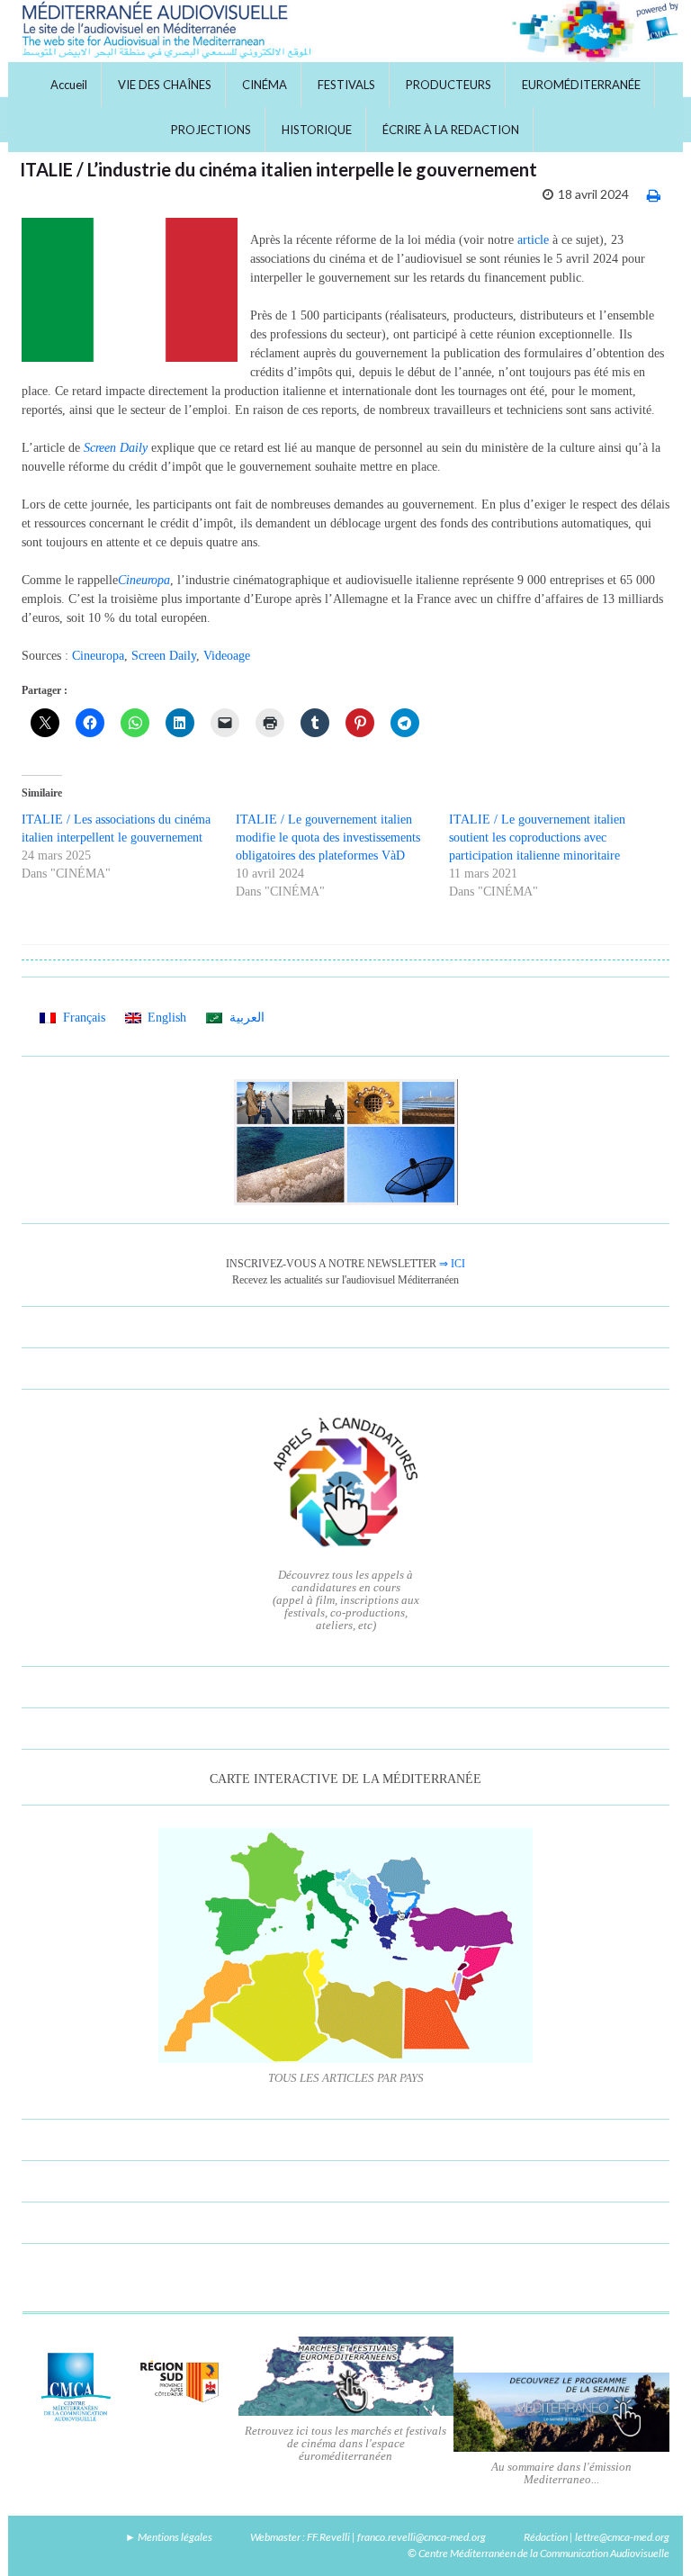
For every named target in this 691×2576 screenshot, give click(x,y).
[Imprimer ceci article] (654, 195)
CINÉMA (265, 85)
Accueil (69, 85)
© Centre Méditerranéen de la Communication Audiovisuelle (538, 2553)
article (533, 240)
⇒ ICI (452, 1264)
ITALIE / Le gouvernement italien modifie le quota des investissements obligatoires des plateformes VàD (328, 838)
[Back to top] (651, 2535)
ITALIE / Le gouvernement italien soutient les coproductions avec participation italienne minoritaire (537, 838)
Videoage (227, 656)
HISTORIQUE (317, 130)
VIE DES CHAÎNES (165, 85)
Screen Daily (164, 656)
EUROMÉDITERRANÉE (581, 85)
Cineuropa (98, 656)
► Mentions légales (169, 2537)
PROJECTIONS (211, 130)
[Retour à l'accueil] (345, 31)
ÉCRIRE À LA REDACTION (451, 130)
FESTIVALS (346, 85)
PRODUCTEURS (449, 85)
